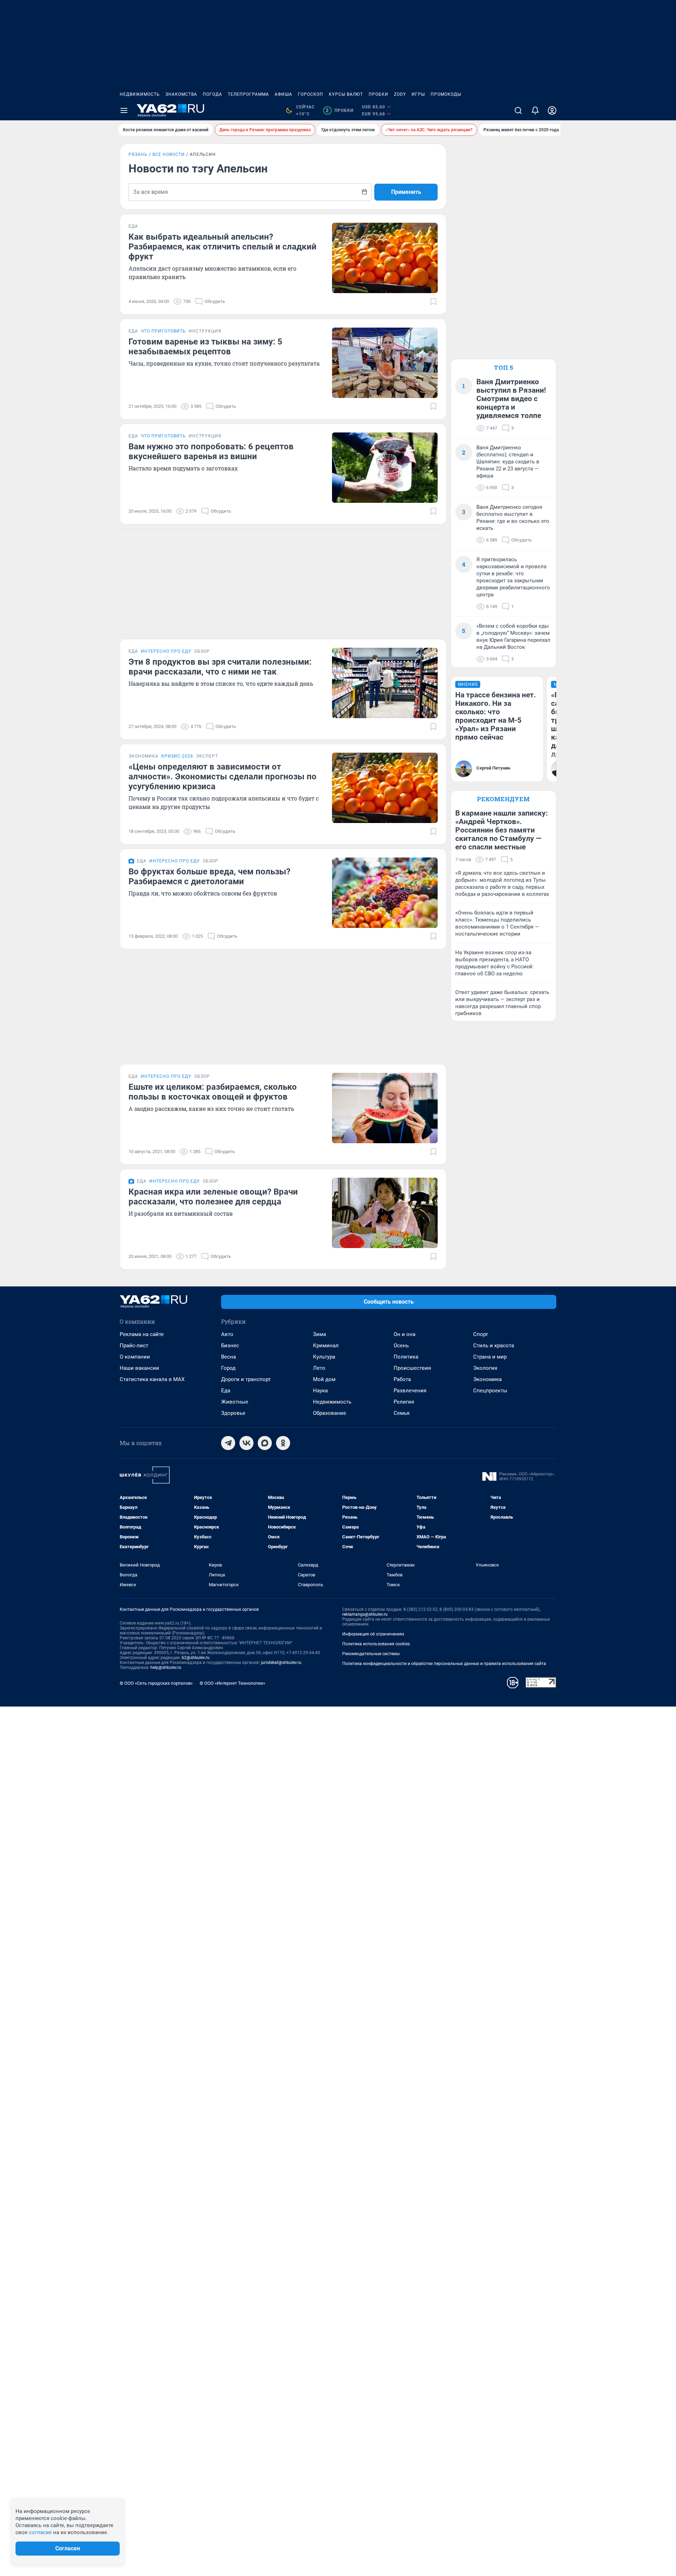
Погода (212, 94)
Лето (319, 1368)
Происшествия (412, 1368)
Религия (404, 1402)
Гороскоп (311, 94)
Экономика (487, 1379)
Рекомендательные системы (371, 1654)
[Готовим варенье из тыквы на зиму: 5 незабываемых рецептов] (385, 363)
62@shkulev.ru (196, 1658)
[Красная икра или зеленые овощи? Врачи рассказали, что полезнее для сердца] (385, 1213)
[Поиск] (518, 110)
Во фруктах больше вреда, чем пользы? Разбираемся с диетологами (209, 876)
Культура (324, 1357)
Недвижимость (140, 94)
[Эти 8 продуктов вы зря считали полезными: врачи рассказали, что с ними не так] (385, 683)
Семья (402, 1413)
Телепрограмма (248, 94)
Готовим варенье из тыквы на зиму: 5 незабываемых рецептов (205, 347)
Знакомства (181, 94)
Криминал (326, 1346)
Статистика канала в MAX (152, 1379)
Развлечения (410, 1391)
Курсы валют (346, 94)
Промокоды (446, 94)
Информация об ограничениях (373, 1634)
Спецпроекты (490, 1391)
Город (228, 1368)
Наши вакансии (139, 1368)
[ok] (283, 1443)
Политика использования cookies (376, 1644)
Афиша (283, 94)
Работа (402, 1379)
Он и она (405, 1334)
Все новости (169, 154)
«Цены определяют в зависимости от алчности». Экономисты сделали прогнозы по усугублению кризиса (223, 777)
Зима (320, 1334)
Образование (330, 1413)
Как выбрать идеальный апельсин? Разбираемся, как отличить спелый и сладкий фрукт (223, 247)
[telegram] (228, 1443)
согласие (40, 2532)
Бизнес (230, 1346)
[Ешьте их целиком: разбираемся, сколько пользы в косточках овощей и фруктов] (385, 1108)
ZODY (400, 94)
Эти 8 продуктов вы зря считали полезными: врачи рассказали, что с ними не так (220, 667)
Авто (227, 1334)
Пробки (378, 94)
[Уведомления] (535, 110)
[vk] (246, 1443)
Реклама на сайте (142, 1334)
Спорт (481, 1334)
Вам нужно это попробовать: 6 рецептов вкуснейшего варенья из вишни (211, 451)
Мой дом (324, 1379)
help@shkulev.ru (166, 1667)
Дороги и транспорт (246, 1379)
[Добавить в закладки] (433, 302)
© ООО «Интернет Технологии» (232, 1683)
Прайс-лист (134, 1346)
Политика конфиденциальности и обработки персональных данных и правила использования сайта (444, 1664)
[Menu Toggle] (124, 110)
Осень (401, 1346)
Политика (406, 1357)
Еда (226, 1391)
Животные (235, 1402)
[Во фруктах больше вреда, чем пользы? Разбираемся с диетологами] (385, 893)
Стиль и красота (494, 1346)
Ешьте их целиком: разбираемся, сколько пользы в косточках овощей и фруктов (213, 1092)
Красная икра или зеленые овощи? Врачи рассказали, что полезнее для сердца (213, 1197)
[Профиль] (552, 110)
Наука (320, 1391)
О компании (135, 1357)
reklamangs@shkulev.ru (365, 1614)
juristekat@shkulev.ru (281, 1663)
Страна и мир (490, 1357)
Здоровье (233, 1413)
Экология (485, 1368)
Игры (418, 94)
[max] (265, 1443)
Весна (229, 1357)
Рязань (138, 154)
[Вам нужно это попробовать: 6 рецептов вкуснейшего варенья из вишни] (385, 468)
